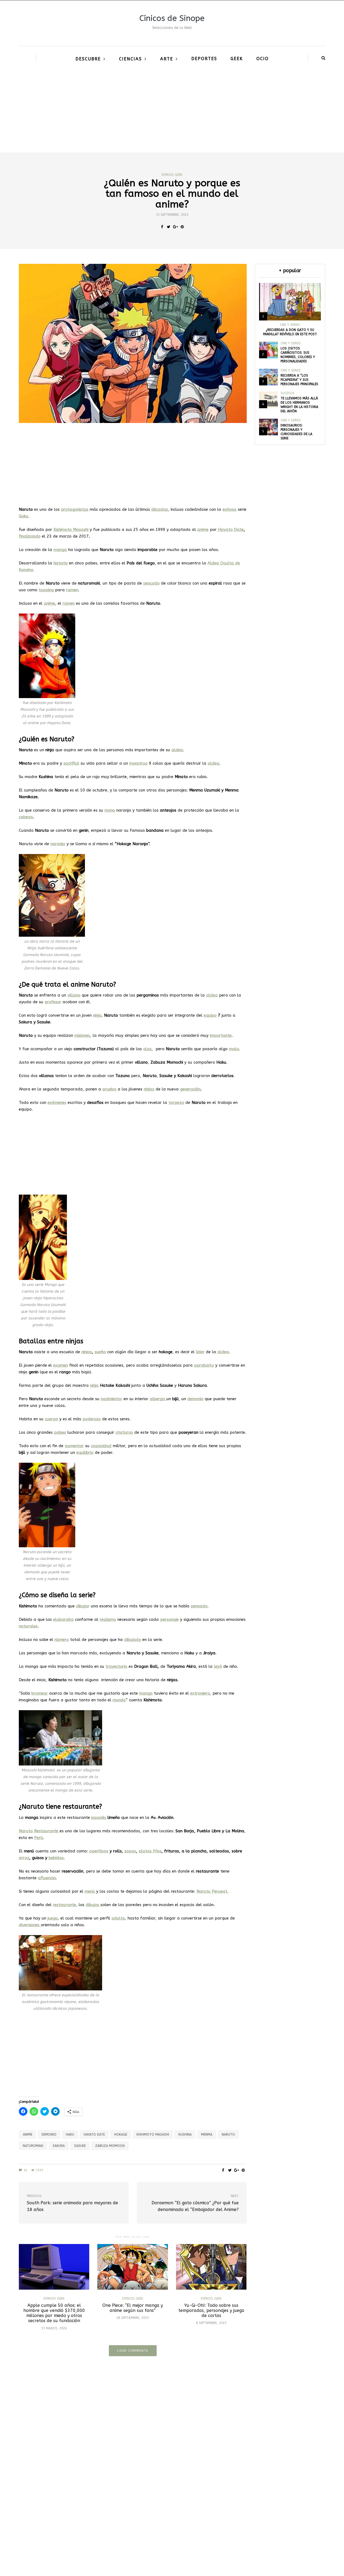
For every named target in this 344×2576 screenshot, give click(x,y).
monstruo (138, 763)
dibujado (133, 1640)
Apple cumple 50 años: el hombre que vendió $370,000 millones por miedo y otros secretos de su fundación (54, 2313)
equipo (210, 1015)
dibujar (83, 1606)
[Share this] (162, 227)
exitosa (230, 509)
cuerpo (51, 1419)
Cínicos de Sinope (172, 18)
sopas (130, 1851)
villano (74, 995)
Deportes (204, 59)
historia (61, 563)
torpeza (176, 1103)
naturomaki (33, 2146)
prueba (109, 1089)
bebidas (56, 1858)
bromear (40, 1693)
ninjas (149, 1089)
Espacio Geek (172, 175)
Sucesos (288, 393)
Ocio (263, 59)
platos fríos (150, 1851)
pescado (151, 583)
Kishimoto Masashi (153, 2134)
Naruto (228, 2134)
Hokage (121, 2134)
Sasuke (80, 2146)
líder (200, 1352)
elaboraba (63, 1619)
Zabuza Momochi (110, 2146)
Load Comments (133, 2351)
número (62, 1640)
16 (25, 2170)
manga (60, 550)
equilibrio (85, 1453)
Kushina (185, 2134)
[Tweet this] (169, 227)
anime (203, 530)
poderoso (92, 1419)
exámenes (57, 1103)
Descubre (88, 59)
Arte (167, 59)
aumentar (74, 1446)
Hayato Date (230, 530)
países (60, 1432)
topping (46, 590)
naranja (58, 844)
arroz (24, 1858)
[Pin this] (182, 227)
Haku (70, 2134)
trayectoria (117, 1666)
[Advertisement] (172, 112)
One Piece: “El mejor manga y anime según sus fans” (133, 2308)
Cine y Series (290, 325)
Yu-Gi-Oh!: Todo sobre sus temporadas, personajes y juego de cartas (211, 2310)
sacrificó (71, 763)
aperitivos (99, 1851)
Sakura (59, 2146)
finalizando (30, 536)
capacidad (101, 1446)
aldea (212, 995)
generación (190, 1089)
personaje (169, 1619)
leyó (218, 1666)
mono (110, 810)
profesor (53, 1002)
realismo (108, 1619)
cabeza (26, 817)
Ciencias (130, 59)
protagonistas (75, 509)
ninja (94, 1385)
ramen (69, 603)
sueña (100, 1352)
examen (61, 1365)
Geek (237, 59)
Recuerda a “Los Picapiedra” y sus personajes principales (299, 380)
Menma (207, 2134)
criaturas (124, 1432)
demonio (195, 1399)
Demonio (49, 2134)
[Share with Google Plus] (175, 227)
